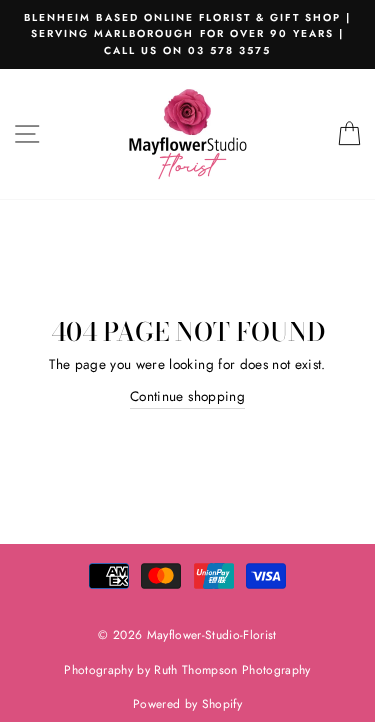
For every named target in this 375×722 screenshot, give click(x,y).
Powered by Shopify (187, 704)
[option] (187, 34)
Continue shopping (187, 396)
